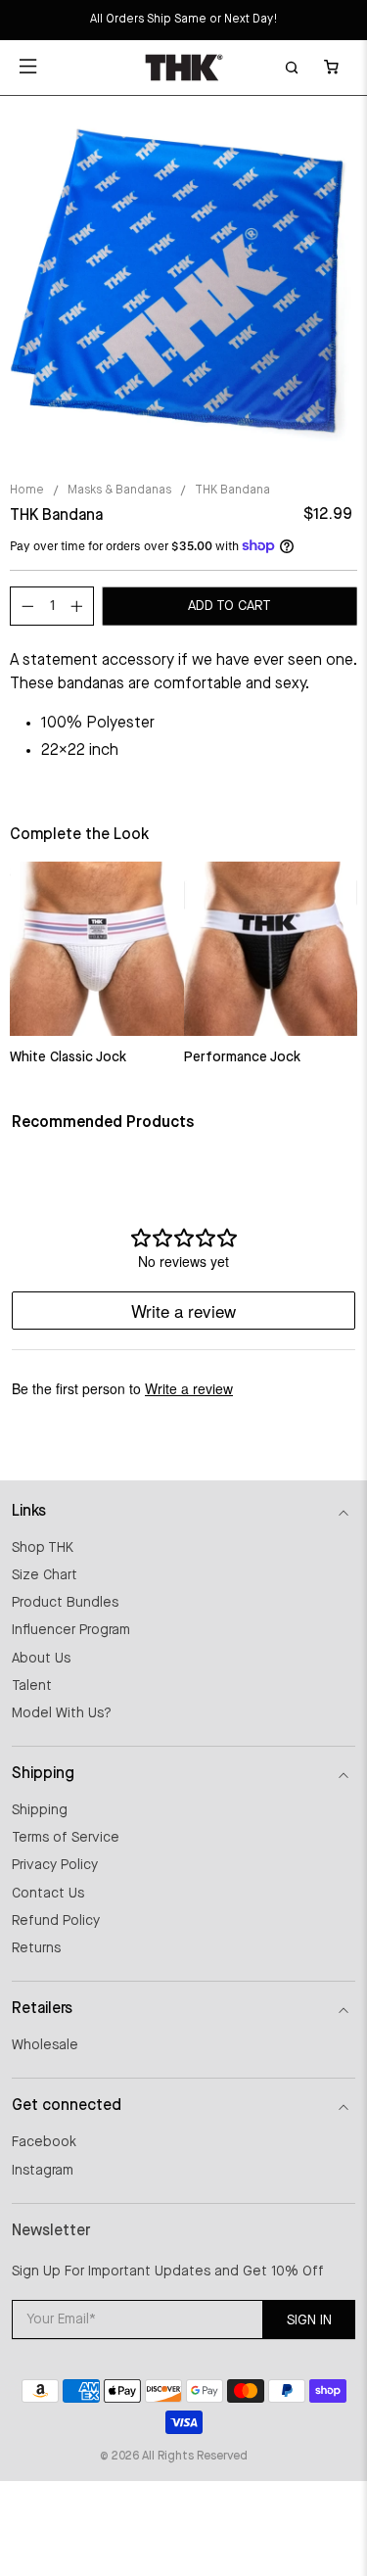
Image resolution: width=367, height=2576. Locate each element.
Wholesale (45, 2045)
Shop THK (43, 1548)
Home (27, 491)
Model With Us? (62, 1713)
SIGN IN (309, 2320)
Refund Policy (56, 1921)
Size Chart (45, 1575)
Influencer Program (71, 1630)
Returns (36, 1948)
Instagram (43, 2171)
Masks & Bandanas (119, 491)
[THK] (184, 68)
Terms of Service (66, 1838)
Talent (32, 1686)
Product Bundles (65, 1603)
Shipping (40, 1810)
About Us (41, 1659)
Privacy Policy (55, 1865)
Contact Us (48, 1894)
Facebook (44, 2142)
